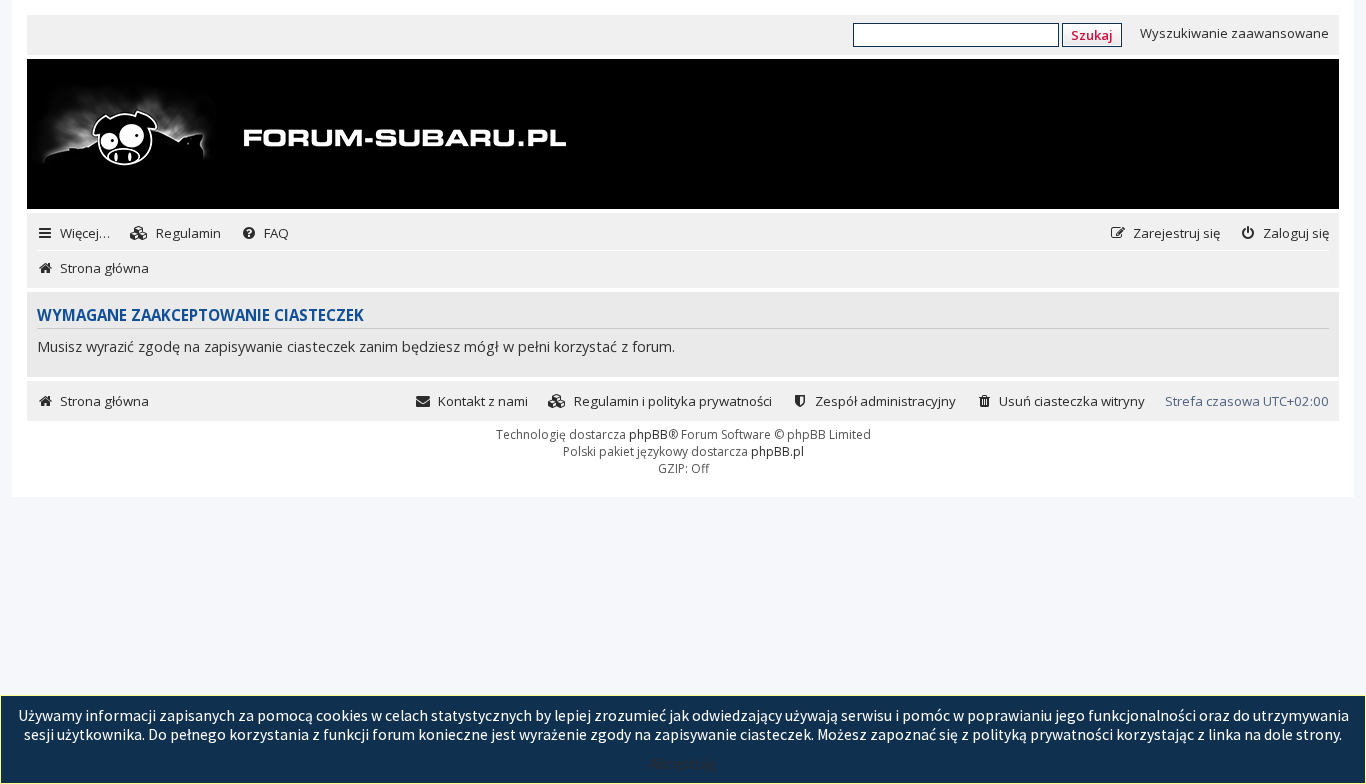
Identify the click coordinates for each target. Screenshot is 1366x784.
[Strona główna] (299, 136)
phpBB (648, 434)
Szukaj (1092, 35)
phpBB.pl (777, 451)
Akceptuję (683, 763)
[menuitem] (175, 233)
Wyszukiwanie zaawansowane (1234, 33)
